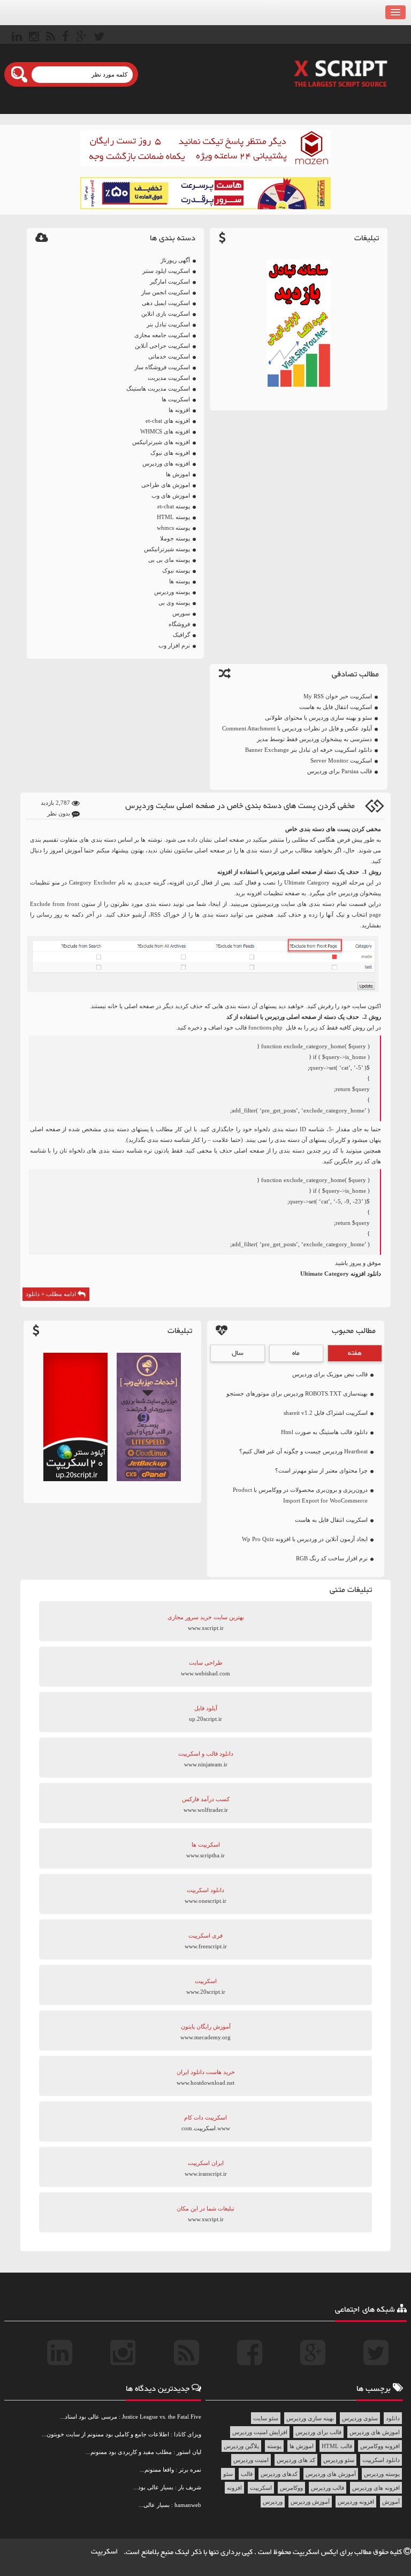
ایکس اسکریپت (316, 2552)
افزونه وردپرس (356, 2502)
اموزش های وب (171, 496)
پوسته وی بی (174, 603)
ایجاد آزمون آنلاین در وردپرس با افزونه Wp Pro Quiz (305, 1539)
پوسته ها (180, 581)
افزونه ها (179, 410)
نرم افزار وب (174, 645)
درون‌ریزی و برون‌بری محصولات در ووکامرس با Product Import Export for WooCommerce (300, 1495)
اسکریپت (261, 2488)
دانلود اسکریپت (381, 2460)
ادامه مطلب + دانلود (52, 1294)
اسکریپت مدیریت (169, 378)
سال (238, 1353)
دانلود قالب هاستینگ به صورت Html (324, 1432)
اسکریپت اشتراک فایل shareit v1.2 (326, 1413)
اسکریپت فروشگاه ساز (162, 367)
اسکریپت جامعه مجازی (162, 335)
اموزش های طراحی (166, 485)
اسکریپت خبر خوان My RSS (338, 696)
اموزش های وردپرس (375, 2432)
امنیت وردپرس (251, 2460)
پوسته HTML (173, 517)
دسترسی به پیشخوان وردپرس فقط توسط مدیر (314, 739)
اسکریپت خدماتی (169, 356)
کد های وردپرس (296, 2460)
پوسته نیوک (176, 570)
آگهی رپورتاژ (175, 260)
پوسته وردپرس (172, 592)
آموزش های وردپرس (331, 2474)
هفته (355, 1353)
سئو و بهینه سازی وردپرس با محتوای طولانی (318, 718)
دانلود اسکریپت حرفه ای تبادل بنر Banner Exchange (309, 750)
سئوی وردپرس (360, 2418)
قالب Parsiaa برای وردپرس (340, 771)
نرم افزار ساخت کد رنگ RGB (332, 1558)
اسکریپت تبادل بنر (168, 324)
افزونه (234, 2488)
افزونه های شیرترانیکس (161, 442)
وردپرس (348, 893)
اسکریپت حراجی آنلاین (162, 346)
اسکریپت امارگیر (170, 281)
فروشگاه (179, 624)
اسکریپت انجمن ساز (166, 292)
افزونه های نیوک (170, 453)
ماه (296, 1353)
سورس (181, 613)
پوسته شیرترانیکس (167, 549)
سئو (228, 2474)
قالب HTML (337, 2446)
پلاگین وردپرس (241, 2446)
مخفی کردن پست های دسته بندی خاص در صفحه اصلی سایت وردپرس (240, 806)
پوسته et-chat (174, 506)
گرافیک (181, 635)
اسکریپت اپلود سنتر (166, 271)
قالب (247, 2474)
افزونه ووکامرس (380, 2446)
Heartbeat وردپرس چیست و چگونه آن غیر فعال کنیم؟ (303, 1451)
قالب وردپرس (328, 2488)
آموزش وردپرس (310, 2502)
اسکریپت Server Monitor (341, 760)
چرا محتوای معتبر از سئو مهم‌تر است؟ (321, 1470)
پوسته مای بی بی (169, 560)
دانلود (393, 2418)
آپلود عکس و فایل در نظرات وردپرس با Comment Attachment (297, 728)
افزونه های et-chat (168, 421)
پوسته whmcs (173, 528)
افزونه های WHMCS (165, 431)
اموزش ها (178, 474)
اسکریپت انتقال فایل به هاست (336, 707)
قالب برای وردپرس (318, 2432)
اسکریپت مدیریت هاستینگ (158, 388)
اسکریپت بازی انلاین (166, 314)
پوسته (274, 2446)
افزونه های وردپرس (166, 463)
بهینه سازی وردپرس (310, 2418)
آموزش (391, 2502)
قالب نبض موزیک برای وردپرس (330, 1374)
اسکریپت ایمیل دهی (166, 303)
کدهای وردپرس (279, 2474)
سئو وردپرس (339, 2460)
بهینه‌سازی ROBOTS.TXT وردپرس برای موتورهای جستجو (297, 1393)
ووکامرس (291, 2488)
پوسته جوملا (175, 538)
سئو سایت (266, 2418)
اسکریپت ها (176, 399)
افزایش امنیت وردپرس (260, 2432)
